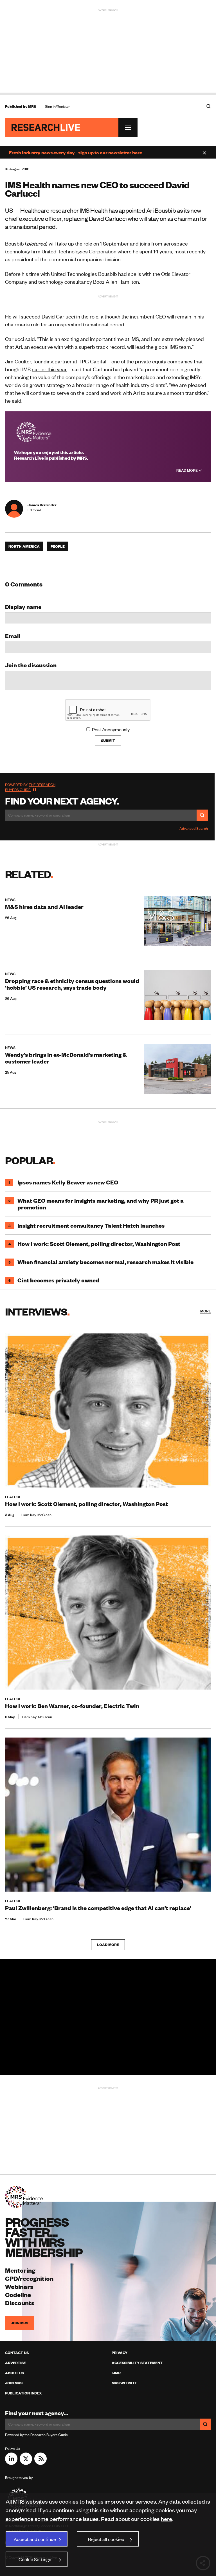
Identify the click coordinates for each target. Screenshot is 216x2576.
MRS (32, 106)
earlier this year (49, 369)
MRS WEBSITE (124, 2383)
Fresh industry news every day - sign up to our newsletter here (76, 152)
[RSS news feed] (40, 2463)
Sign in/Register (58, 106)
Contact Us (17, 2353)
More (206, 1311)
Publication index (23, 2393)
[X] (26, 2463)
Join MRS (19, 2323)
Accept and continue (35, 2539)
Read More (187, 470)
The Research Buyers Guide (30, 787)
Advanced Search (194, 828)
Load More (108, 1945)
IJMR (116, 2373)
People (58, 546)
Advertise (15, 2363)
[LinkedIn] (11, 2463)
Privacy (120, 2353)
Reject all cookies (106, 2539)
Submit (108, 741)
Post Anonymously (111, 729)
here (166, 2519)
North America (24, 546)
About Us (14, 2373)
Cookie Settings (35, 2559)
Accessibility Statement (137, 2363)
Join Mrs (14, 2383)
